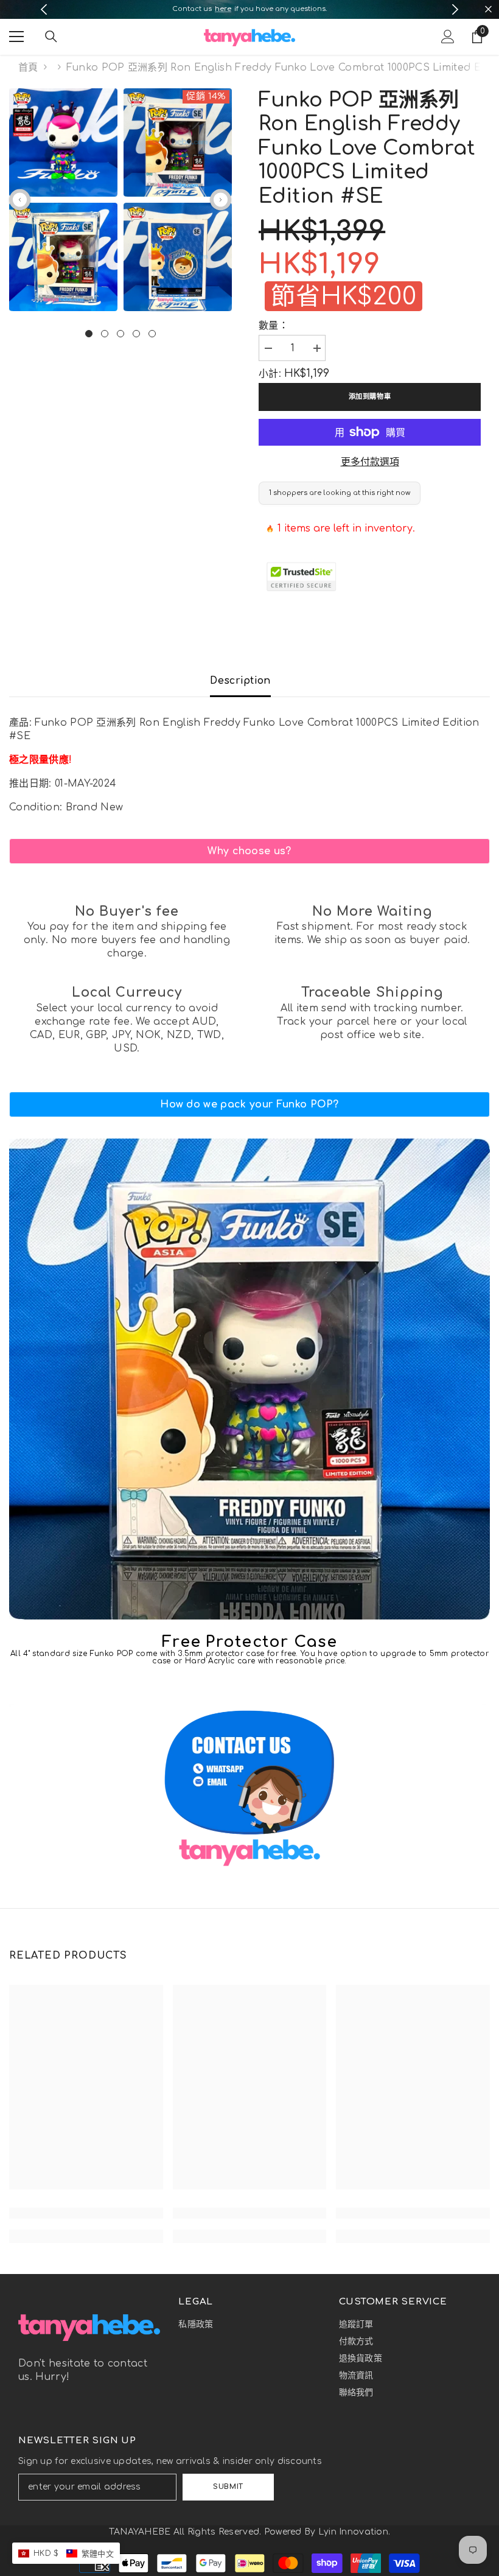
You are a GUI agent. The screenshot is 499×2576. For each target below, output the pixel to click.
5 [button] (152, 334)
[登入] (448, 37)
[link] (249, 851)
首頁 (28, 68)
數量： (274, 326)
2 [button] (105, 334)
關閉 (488, 9)
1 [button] (89, 334)
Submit (228, 2487)
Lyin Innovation (353, 2532)
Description (240, 681)
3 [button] (120, 334)
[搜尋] (51, 37)
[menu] (16, 37)
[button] (20, 199)
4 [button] (136, 334)
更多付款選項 (370, 462)
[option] (250, 9)
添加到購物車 (370, 397)
